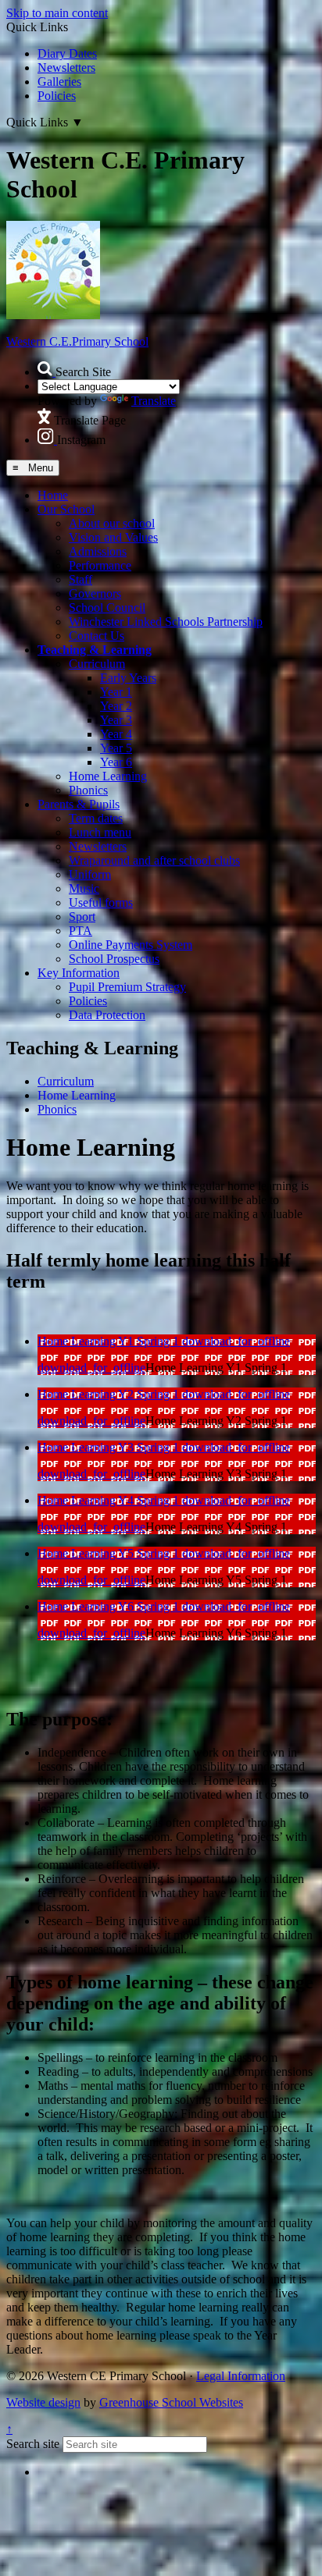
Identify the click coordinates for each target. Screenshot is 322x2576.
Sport (82, 917)
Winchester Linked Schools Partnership (166, 622)
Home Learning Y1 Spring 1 (110, 1341)
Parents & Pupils (79, 804)
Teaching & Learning (95, 650)
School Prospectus (114, 959)
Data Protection (107, 1015)
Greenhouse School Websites (171, 2402)
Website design (43, 2402)
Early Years (128, 678)
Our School (66, 509)
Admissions (98, 551)
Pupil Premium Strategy (127, 987)
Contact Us (97, 636)
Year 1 (116, 692)
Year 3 (116, 720)
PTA (80, 931)
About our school (112, 523)
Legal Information (241, 2376)
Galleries (59, 82)
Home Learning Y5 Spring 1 (110, 1553)
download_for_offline (236, 1341)
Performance (100, 565)
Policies (57, 96)
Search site (33, 2444)
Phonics (88, 790)
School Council (107, 608)
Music (84, 888)
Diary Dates (67, 53)
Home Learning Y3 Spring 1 (110, 1447)
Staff (80, 579)
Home (53, 495)
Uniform (90, 874)
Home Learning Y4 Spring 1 (110, 1500)
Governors (95, 593)
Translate (154, 401)
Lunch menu (100, 832)
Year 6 (116, 762)
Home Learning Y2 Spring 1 (110, 1394)
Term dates (96, 818)
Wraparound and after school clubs (154, 860)
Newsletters (66, 68)
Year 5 (116, 748)
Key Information (79, 973)
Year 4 (116, 734)
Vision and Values (113, 537)
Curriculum (97, 664)
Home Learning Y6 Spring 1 (110, 1606)
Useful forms (101, 902)
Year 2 (116, 706)
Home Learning (108, 776)
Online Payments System (131, 945)
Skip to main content (57, 13)
